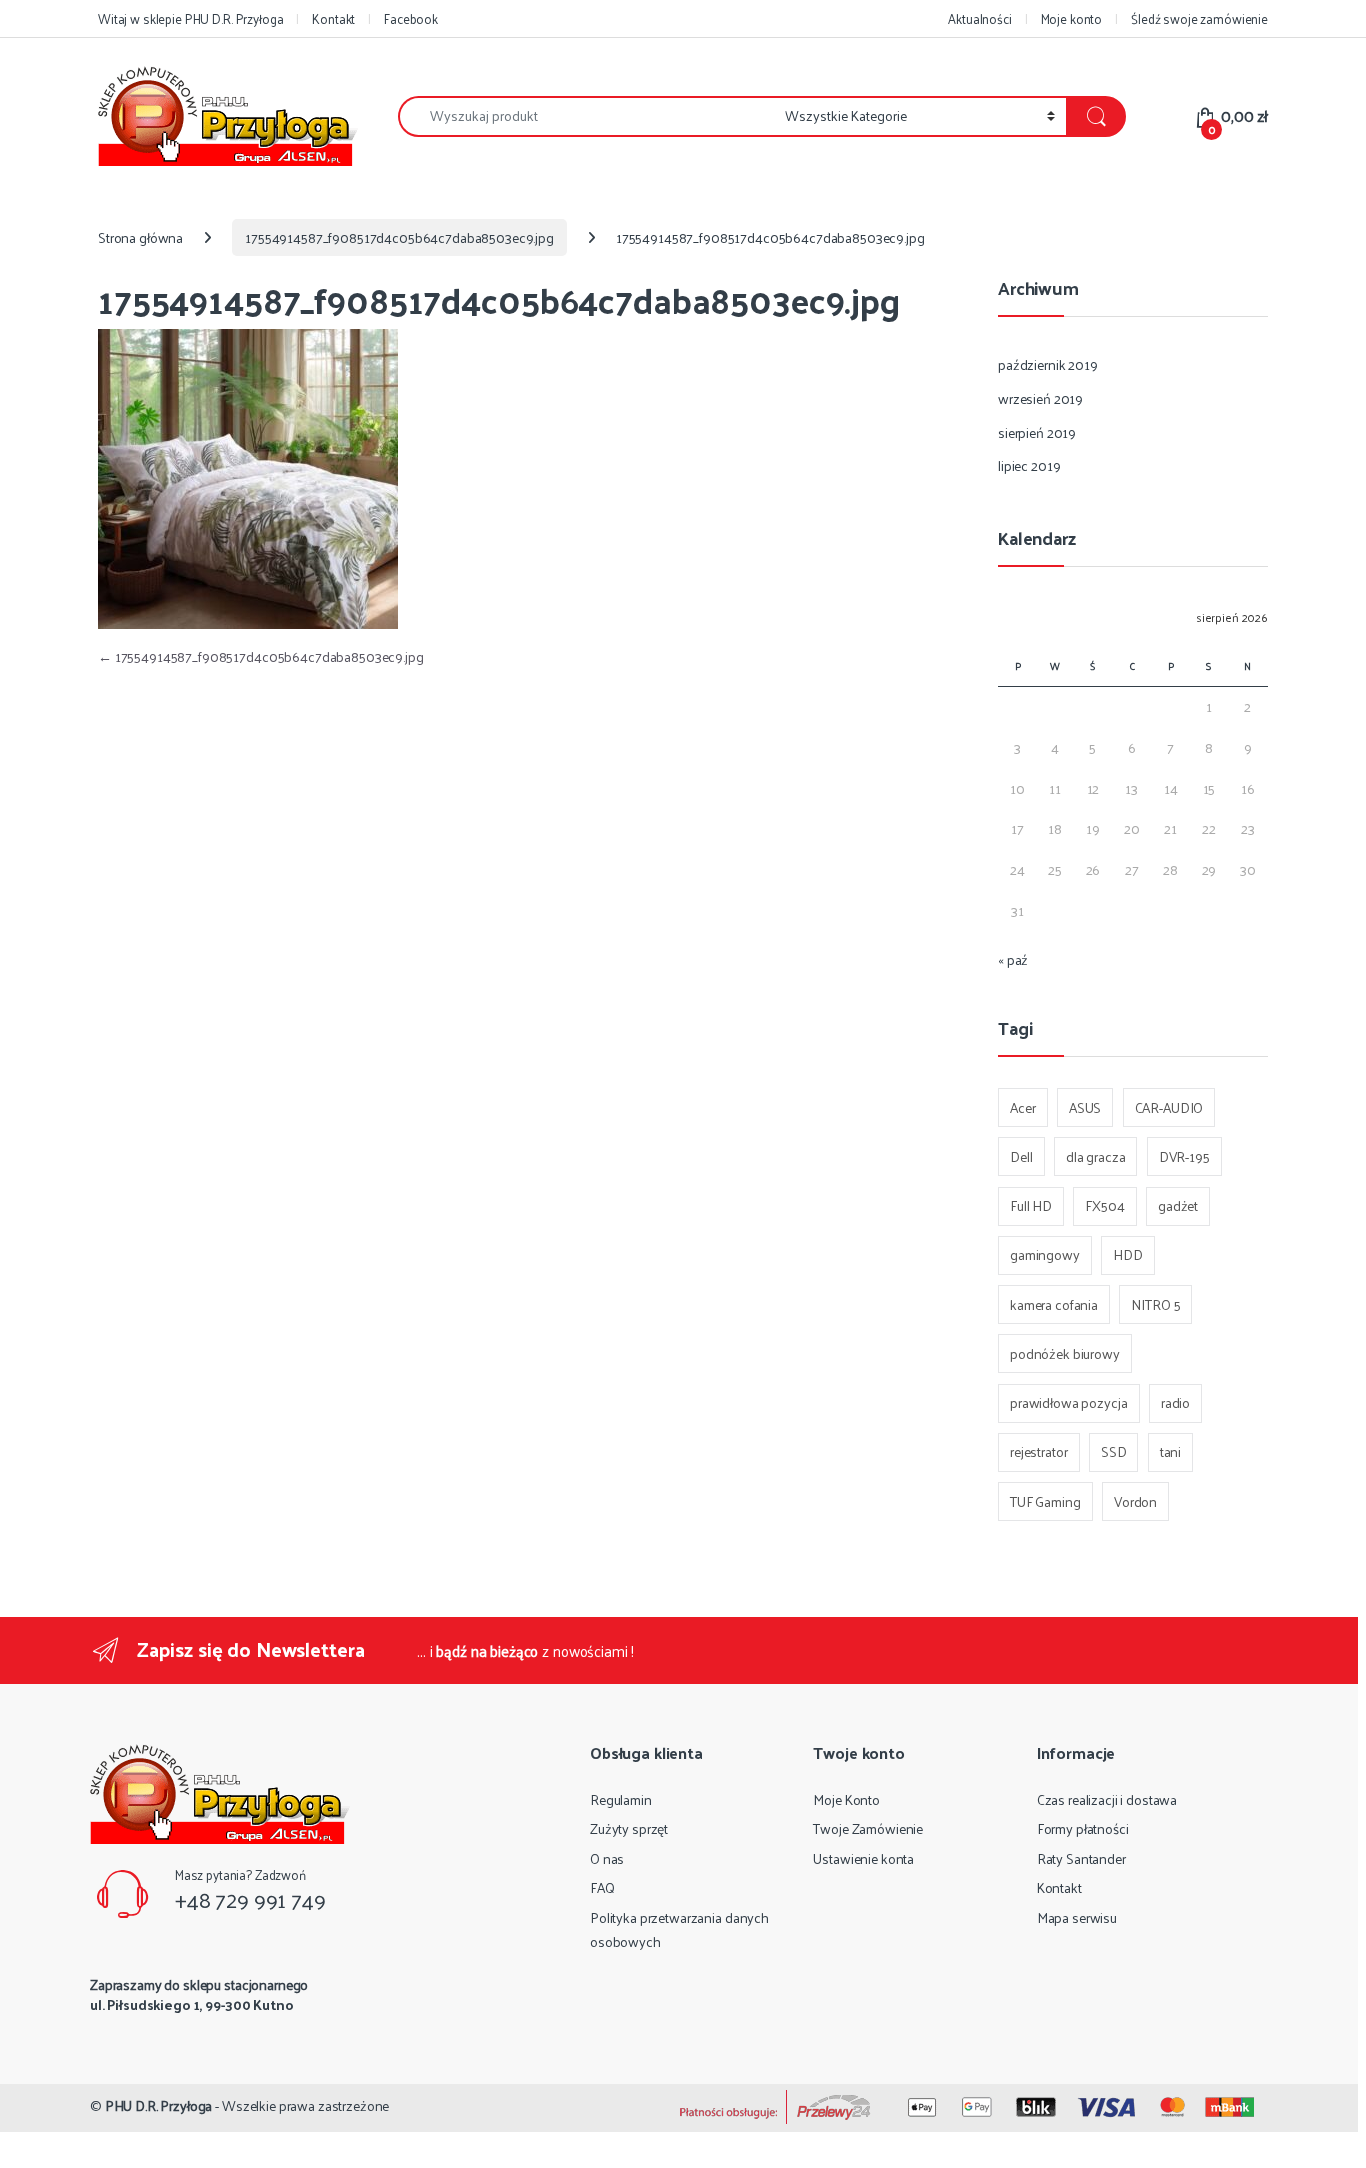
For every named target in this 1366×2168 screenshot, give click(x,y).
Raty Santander (1081, 1858)
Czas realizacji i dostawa (1107, 1799)
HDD (1128, 1254)
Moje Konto (846, 1799)
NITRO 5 (1155, 1304)
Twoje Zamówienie (868, 1828)
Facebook (411, 18)
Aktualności (979, 18)
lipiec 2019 (1029, 465)
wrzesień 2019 (1040, 398)
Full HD (1031, 1205)
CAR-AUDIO (1169, 1107)
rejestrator (1038, 1451)
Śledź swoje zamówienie (1199, 18)
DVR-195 (1184, 1156)
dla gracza (1096, 1156)
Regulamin (621, 1799)
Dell (1021, 1156)
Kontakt (333, 18)
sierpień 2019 (1037, 432)
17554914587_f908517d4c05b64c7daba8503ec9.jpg (399, 237)
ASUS (1085, 1107)
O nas (607, 1858)
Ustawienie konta (863, 1858)
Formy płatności (1083, 1828)
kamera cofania (1054, 1304)
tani (1170, 1451)
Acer (1022, 1107)
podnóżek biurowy (1065, 1353)
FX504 (1104, 1205)
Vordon (1135, 1501)
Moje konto (1072, 18)
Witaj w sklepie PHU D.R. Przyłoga (190, 18)
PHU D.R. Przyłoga (159, 2105)
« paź (1013, 959)
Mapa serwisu (1077, 1917)
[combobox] (586, 116)
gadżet (1178, 1205)
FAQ (602, 1887)
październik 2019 (1048, 364)
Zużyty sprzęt (629, 1828)
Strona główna (140, 237)
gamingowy (1045, 1254)
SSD (1114, 1451)
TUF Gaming (1045, 1501)
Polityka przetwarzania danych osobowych (679, 1929)
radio (1175, 1402)
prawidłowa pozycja (1068, 1402)
